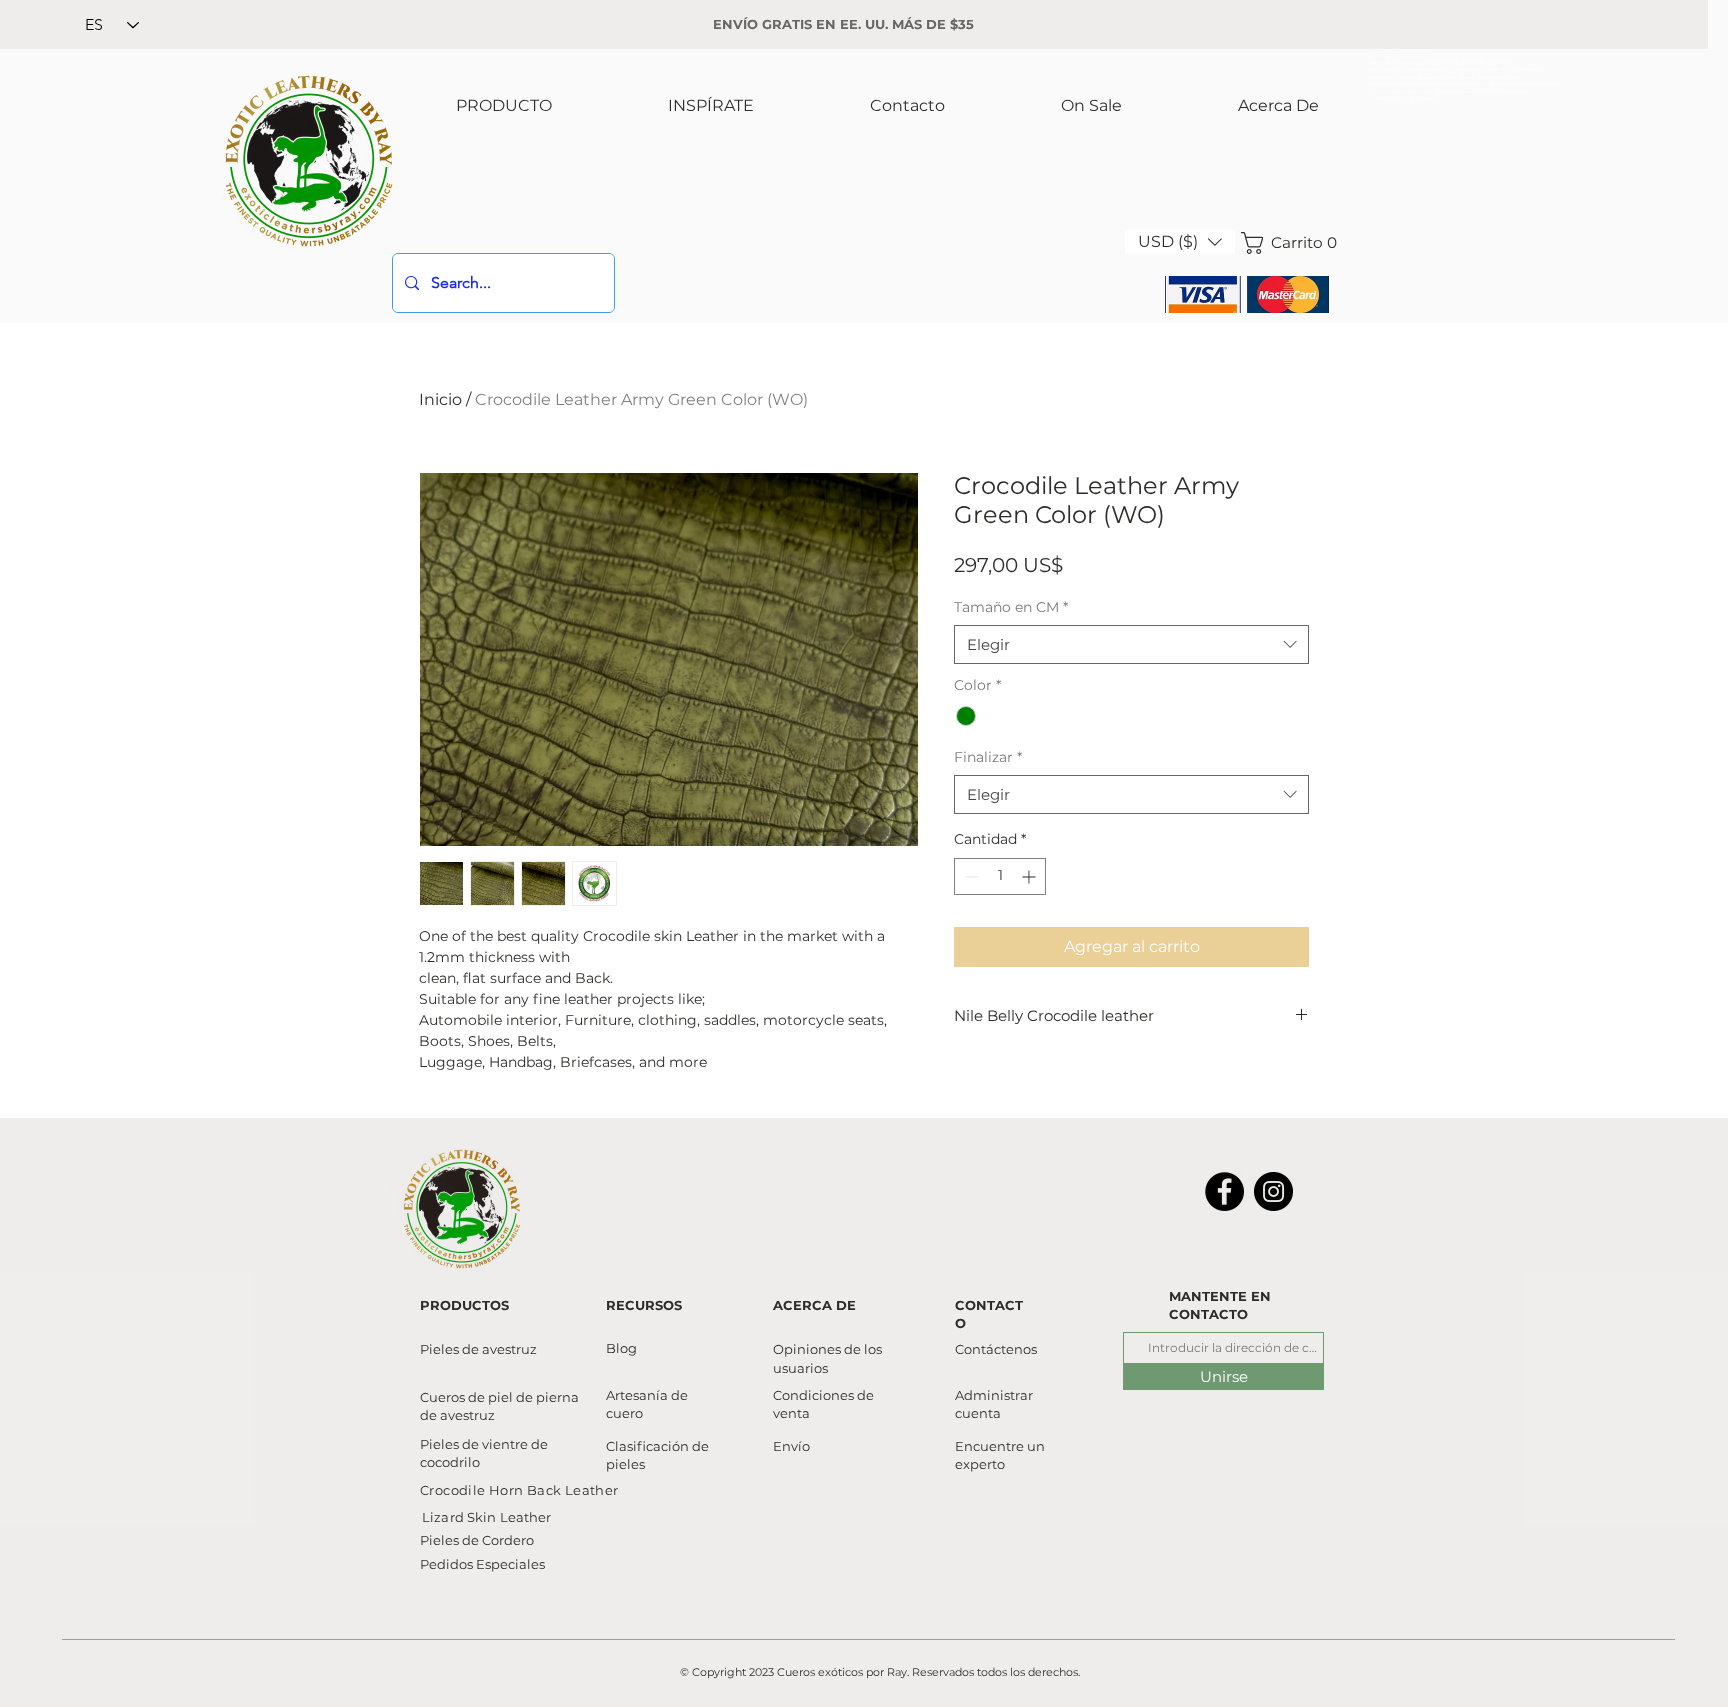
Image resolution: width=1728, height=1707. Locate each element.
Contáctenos (996, 1349)
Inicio (440, 399)
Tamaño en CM (1011, 607)
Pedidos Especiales (482, 1564)
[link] (1285, 243)
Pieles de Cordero (477, 1540)
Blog (621, 1348)
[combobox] (1131, 644)
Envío (791, 1446)
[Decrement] (969, 876)
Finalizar (988, 757)
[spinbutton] (1000, 876)
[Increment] (1030, 876)
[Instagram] (1273, 1191)
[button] (1180, 241)
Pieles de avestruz (478, 1349)
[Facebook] (1224, 1191)
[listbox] (1180, 241)
